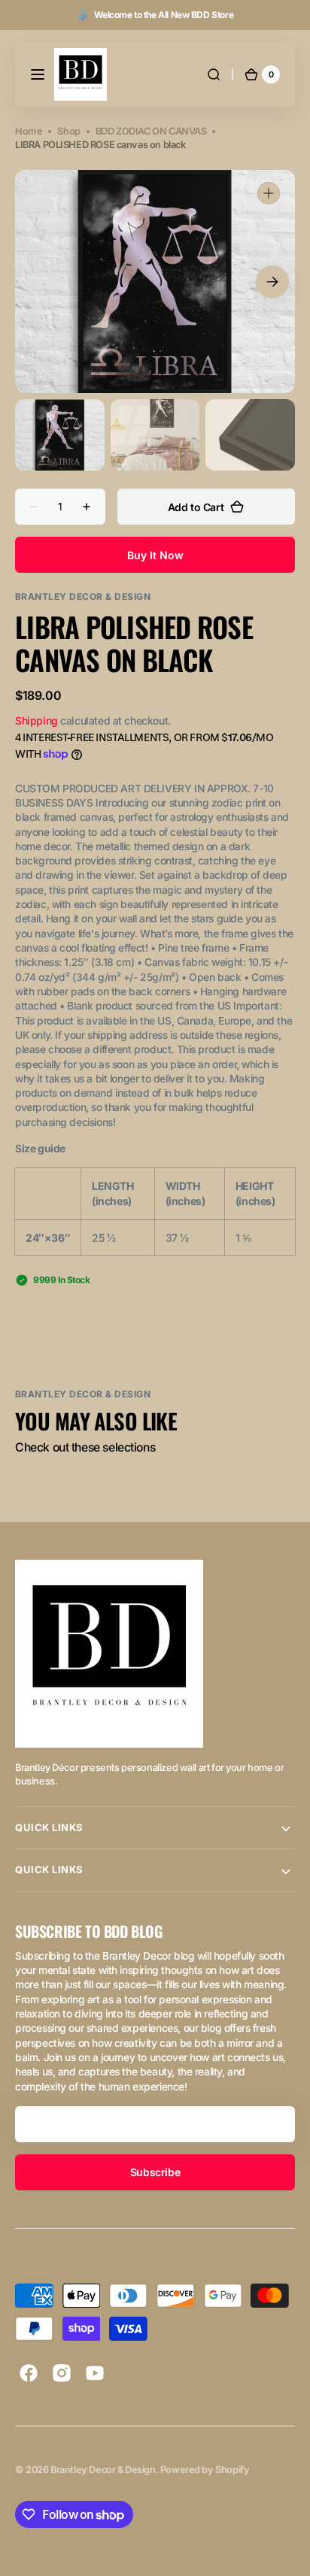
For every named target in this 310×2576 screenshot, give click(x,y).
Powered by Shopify (205, 2470)
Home (29, 131)
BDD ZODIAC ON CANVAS (151, 131)
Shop (68, 131)
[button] (38, 74)
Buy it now (155, 555)
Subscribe (155, 2172)
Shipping (36, 720)
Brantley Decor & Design (103, 2470)
